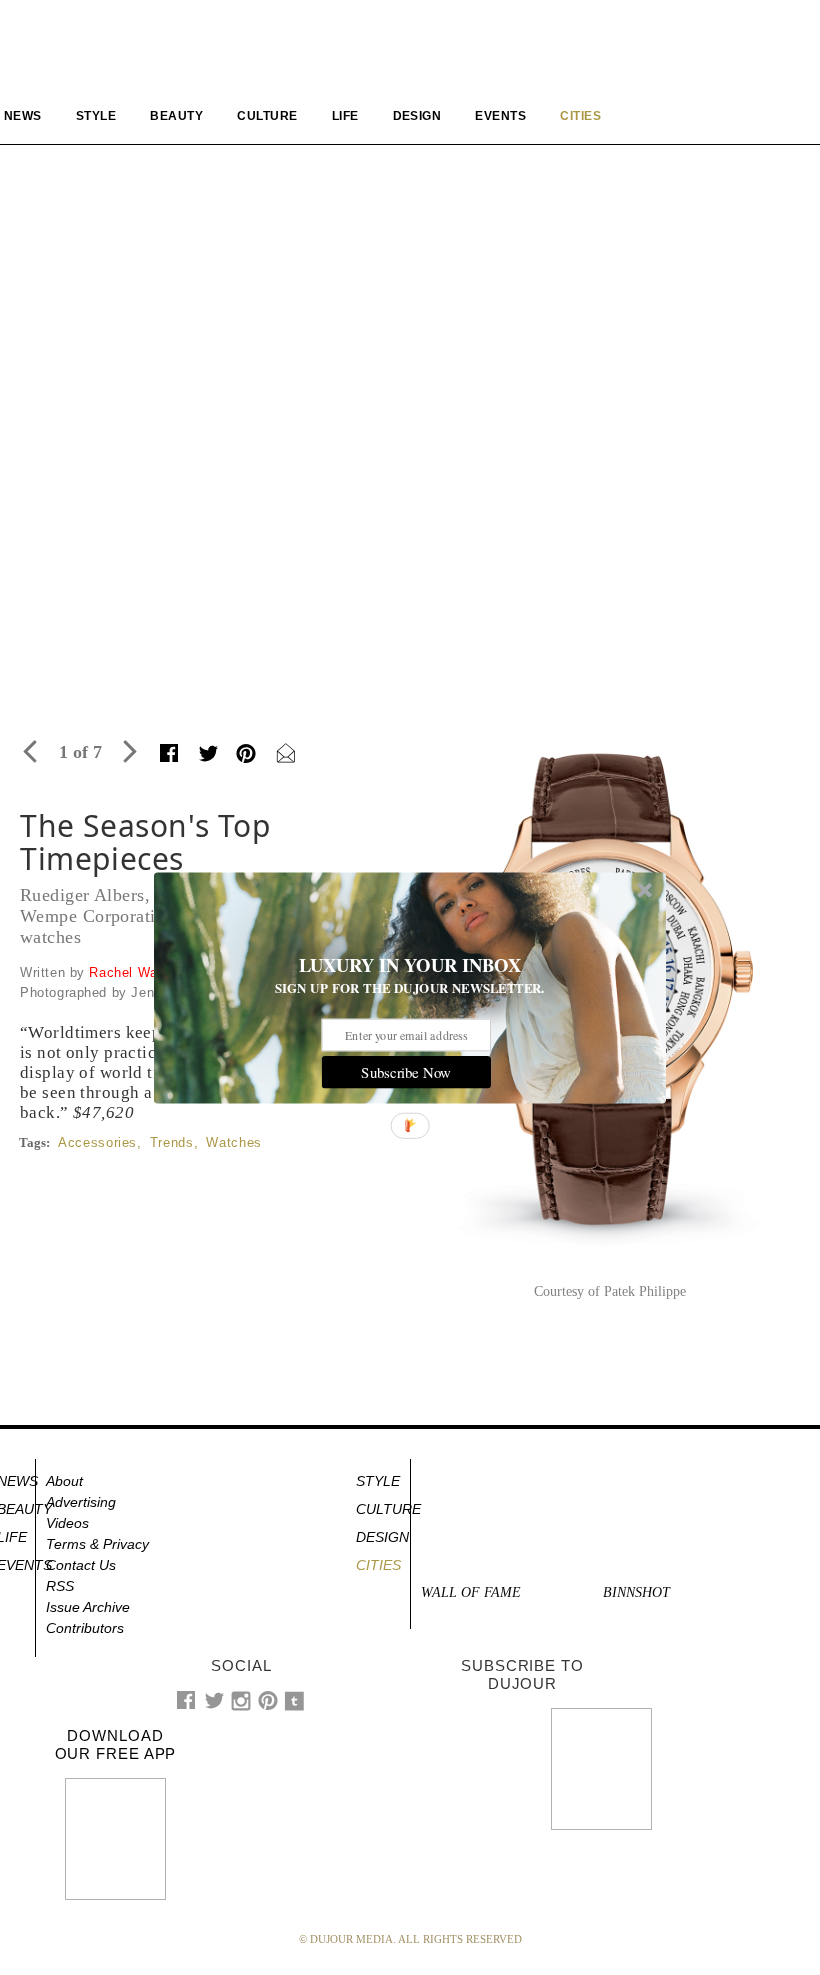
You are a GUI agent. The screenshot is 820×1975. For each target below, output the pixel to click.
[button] (410, 965)
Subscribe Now (406, 1072)
